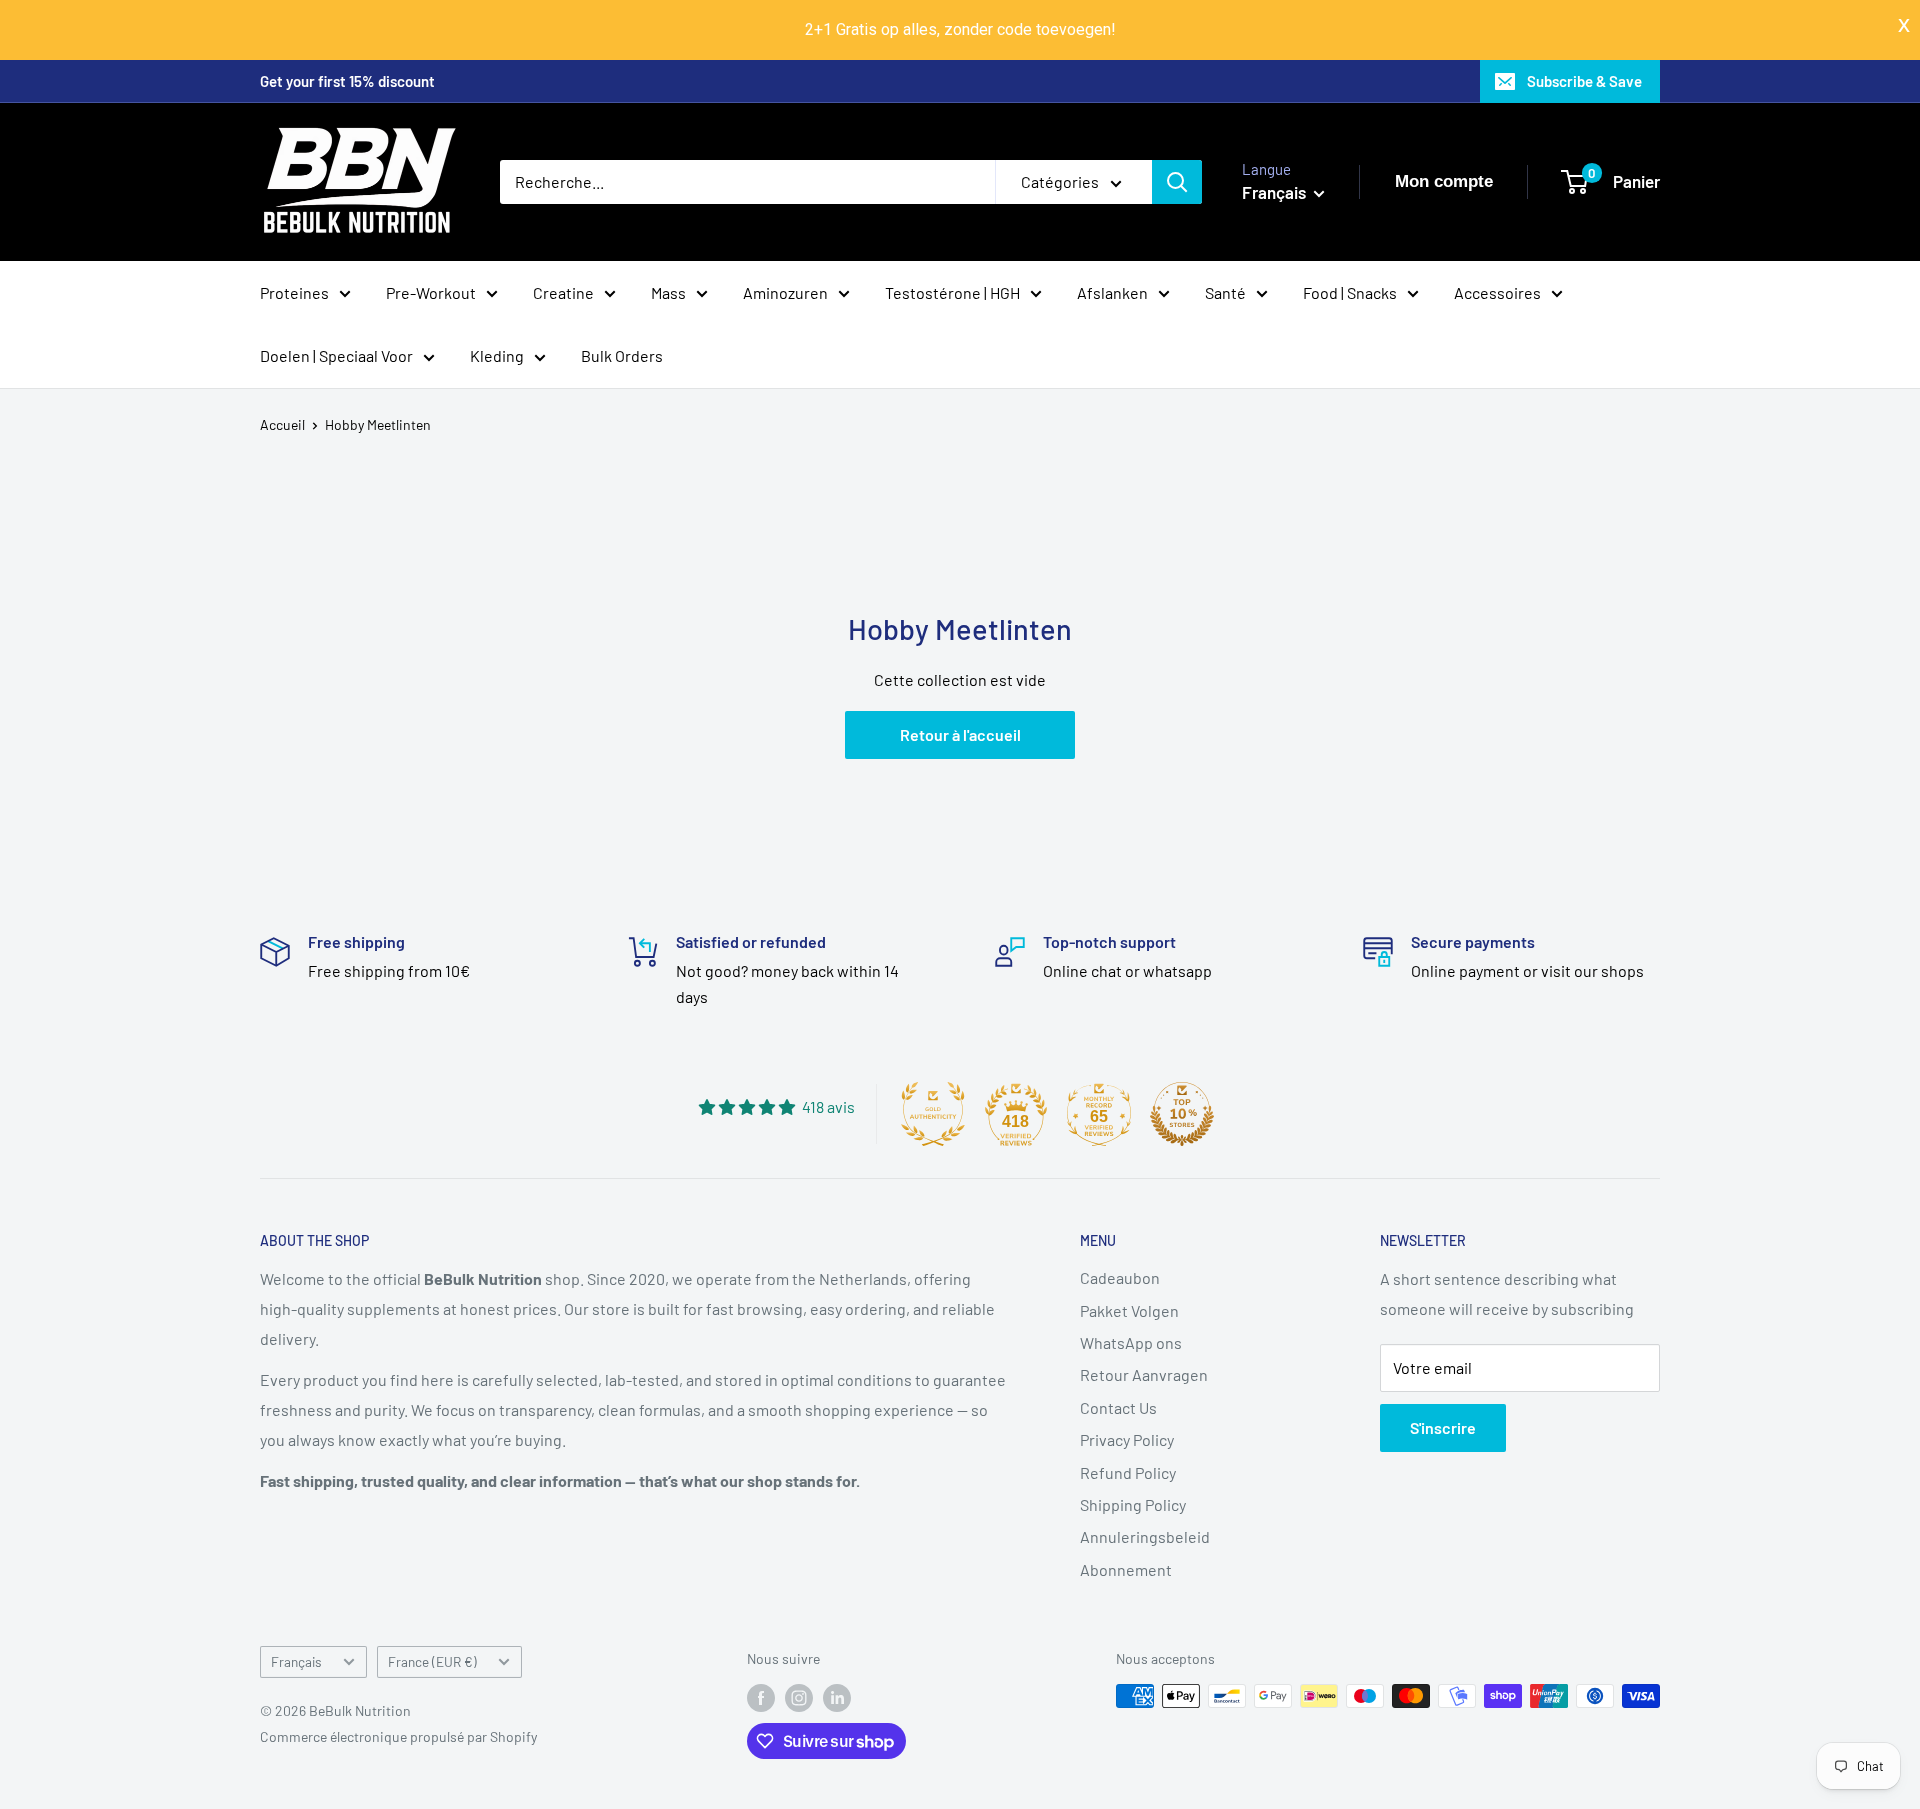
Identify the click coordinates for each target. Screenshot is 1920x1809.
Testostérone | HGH (952, 291)
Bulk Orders (622, 355)
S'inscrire (1443, 1427)
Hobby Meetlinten (378, 424)
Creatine (563, 291)
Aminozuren (785, 291)
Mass (668, 291)
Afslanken (1112, 291)
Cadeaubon (1120, 1277)
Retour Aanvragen (1144, 1374)
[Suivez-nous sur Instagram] (799, 1698)
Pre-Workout (431, 291)
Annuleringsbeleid (1145, 1536)
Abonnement (1126, 1569)
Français (296, 1661)
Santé (1225, 291)
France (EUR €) (432, 1661)
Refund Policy (1128, 1472)
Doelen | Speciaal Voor (336, 355)
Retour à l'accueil (960, 734)
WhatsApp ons (1131, 1342)
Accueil (282, 424)
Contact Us (1118, 1407)
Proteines (294, 291)
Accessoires (1497, 291)
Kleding (497, 355)
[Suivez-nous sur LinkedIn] (837, 1698)
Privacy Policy (1127, 1439)
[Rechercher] (1177, 182)
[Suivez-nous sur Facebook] (761, 1698)
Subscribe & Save (1584, 81)
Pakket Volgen (1129, 1310)
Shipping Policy (1133, 1504)
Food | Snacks (1350, 291)
